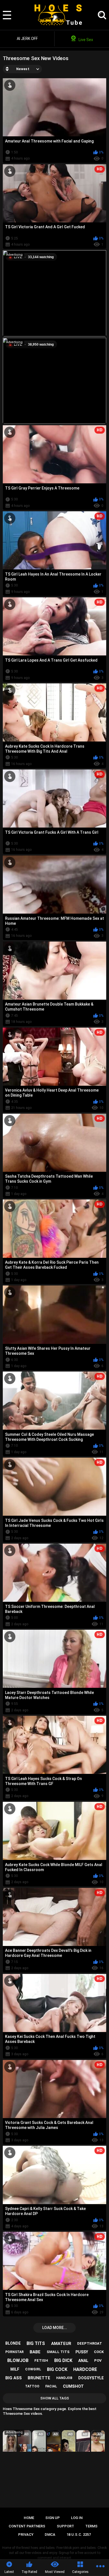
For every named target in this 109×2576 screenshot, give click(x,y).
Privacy (26, 2535)
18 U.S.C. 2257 (79, 2535)
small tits (58, 2352)
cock (99, 2352)
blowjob (18, 2360)
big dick (63, 2360)
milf (15, 2369)
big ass (14, 2378)
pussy (82, 2352)
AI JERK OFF (27, 39)
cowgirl (33, 2369)
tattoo (32, 2386)
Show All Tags (55, 2398)
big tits (36, 2343)
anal (83, 2361)
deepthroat (90, 2343)
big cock (57, 2369)
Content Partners (27, 2526)
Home (29, 2518)
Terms (91, 2526)
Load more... (55, 2328)
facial (51, 2386)
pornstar (15, 2352)
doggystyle (91, 2378)
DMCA (50, 2535)
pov (98, 2360)
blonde (13, 2343)
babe (35, 2352)
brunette (39, 2378)
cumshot (73, 2386)
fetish (41, 2360)
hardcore (85, 2369)
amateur (61, 2344)
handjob (64, 2378)
